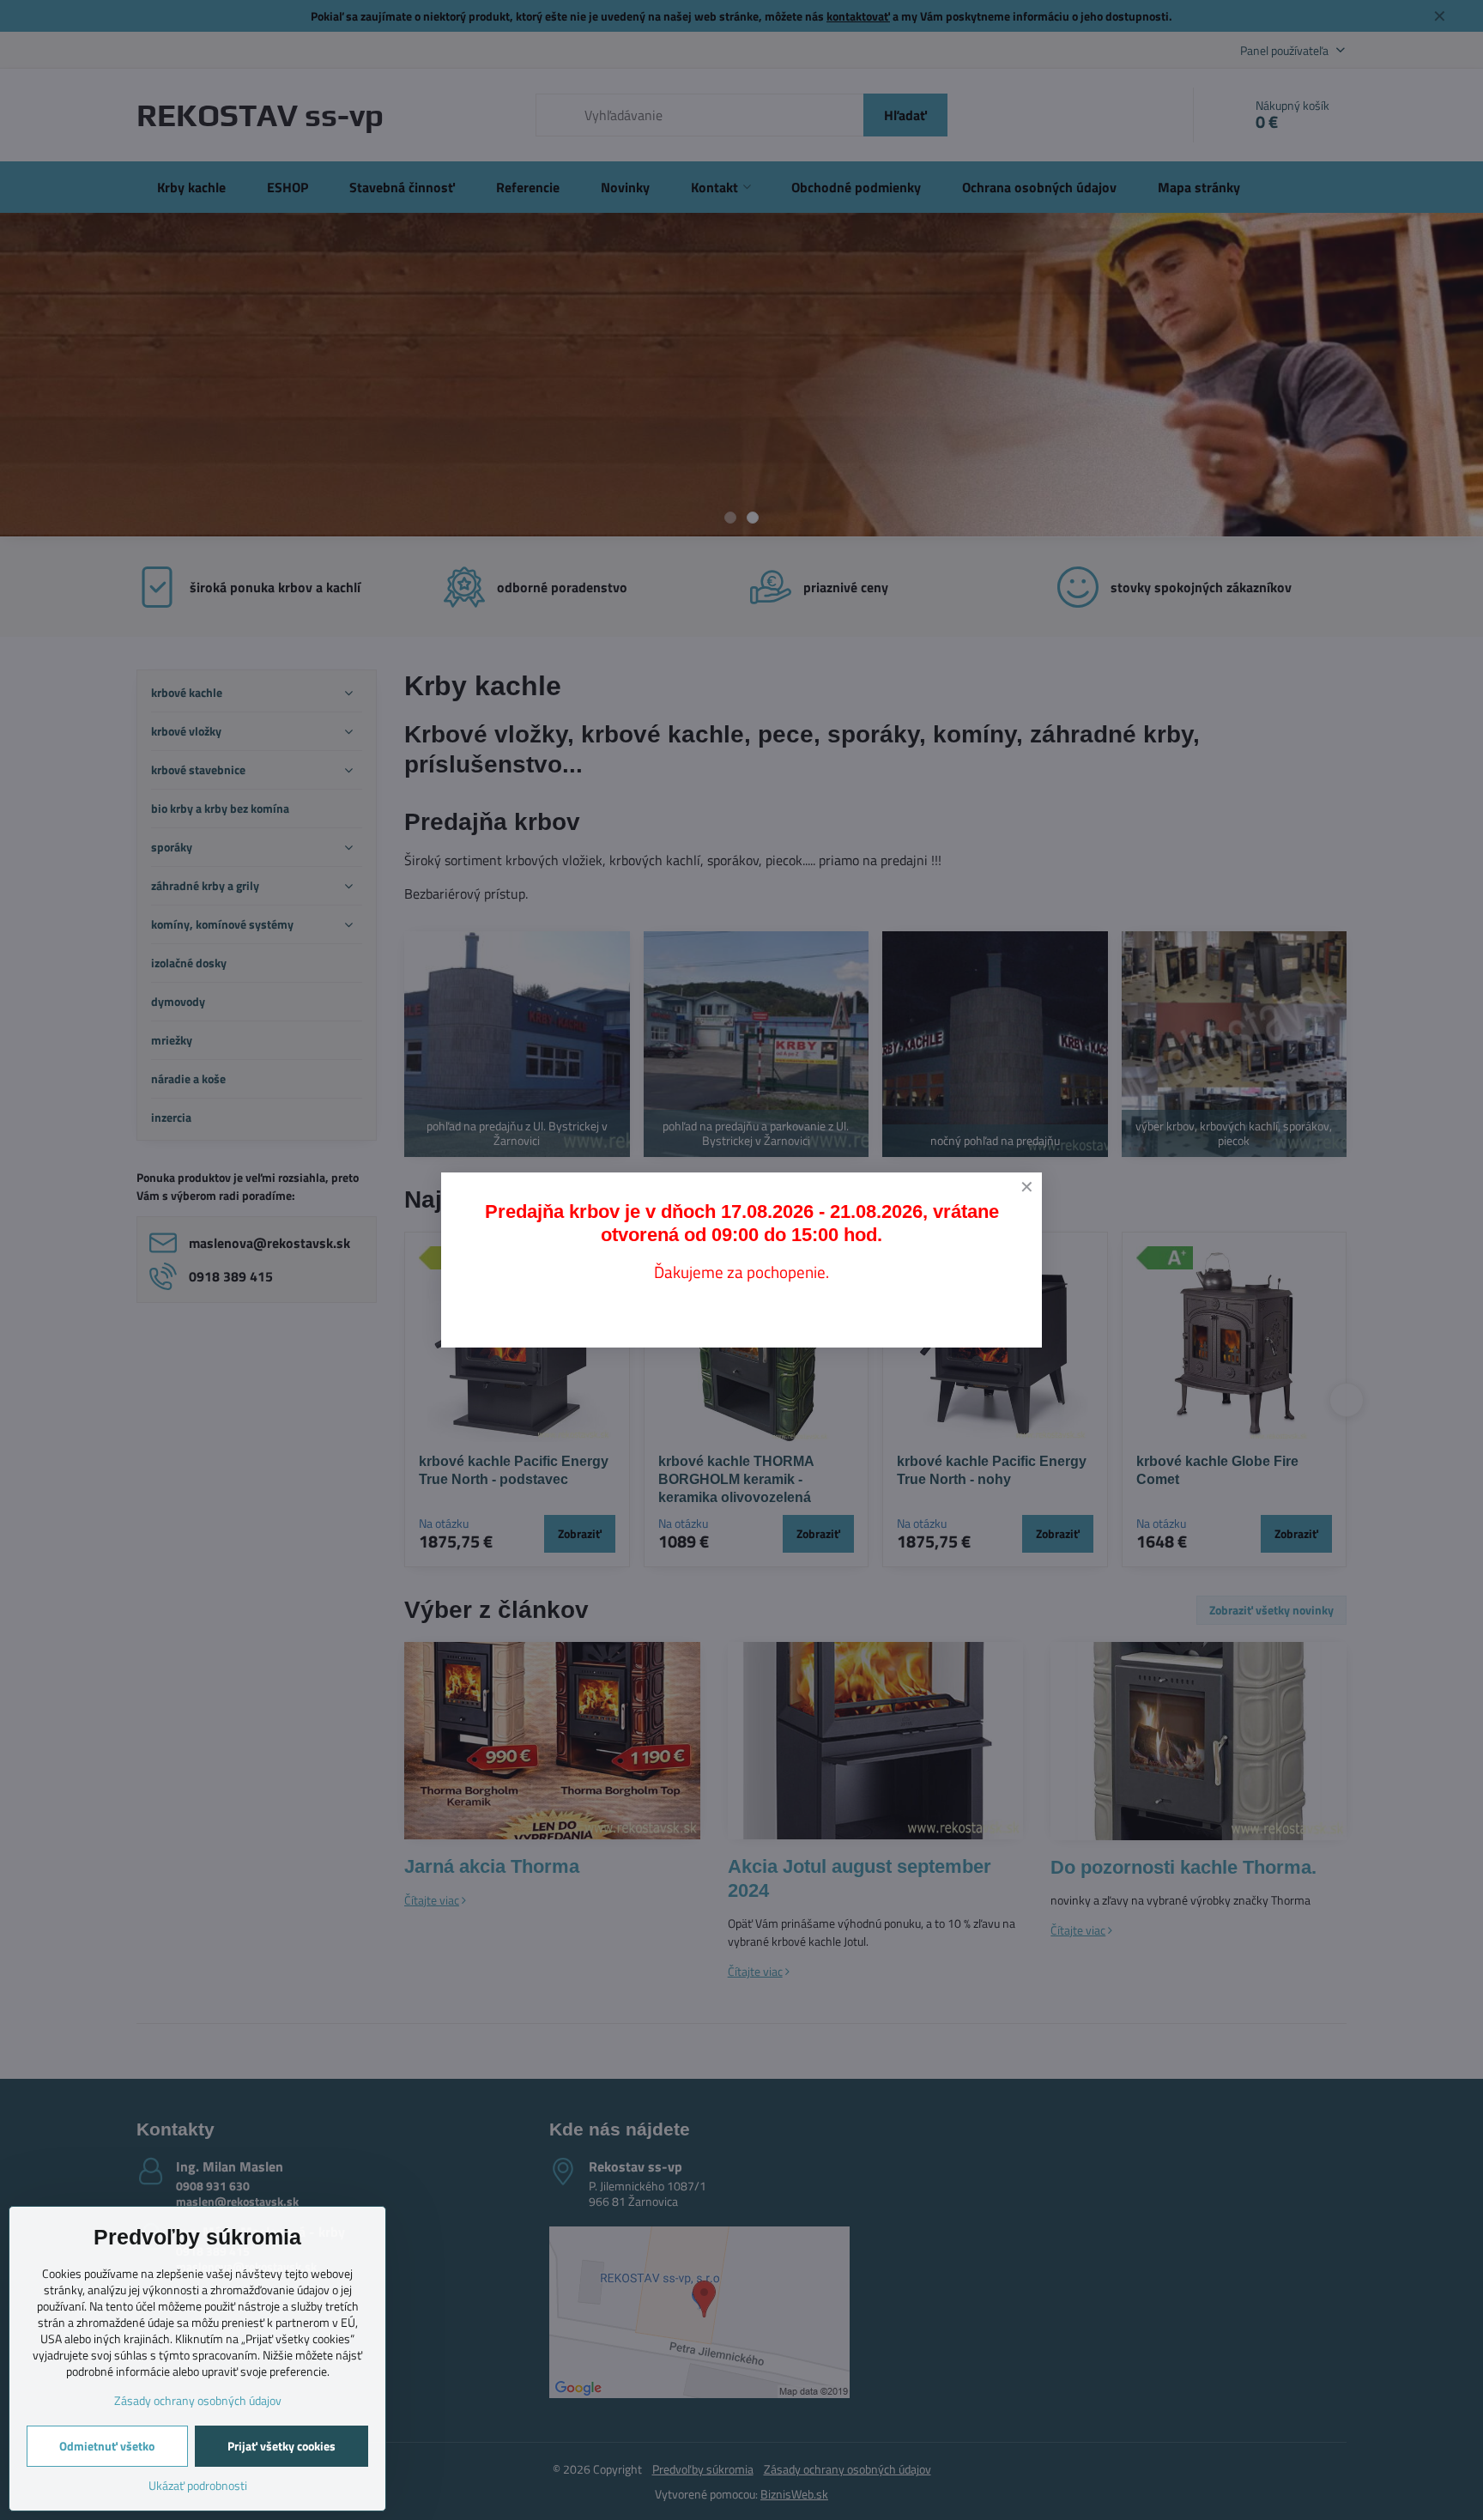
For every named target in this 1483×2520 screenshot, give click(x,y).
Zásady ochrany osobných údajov (198, 2400)
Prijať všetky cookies (281, 2446)
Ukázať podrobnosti (198, 2485)
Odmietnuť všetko (107, 2446)
